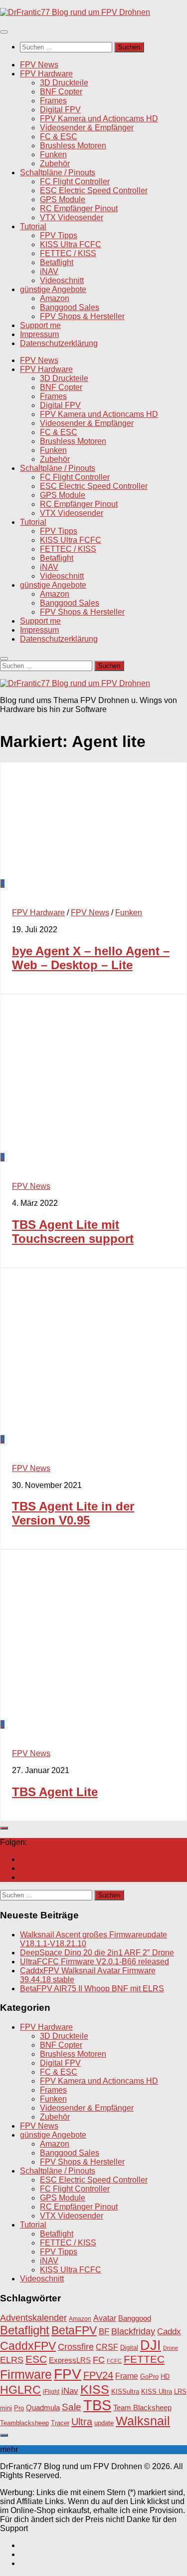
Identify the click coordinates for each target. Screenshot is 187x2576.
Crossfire (76, 2347)
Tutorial (33, 226)
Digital (129, 2348)
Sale (72, 2407)
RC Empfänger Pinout (79, 208)
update (104, 2423)
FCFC (114, 2361)
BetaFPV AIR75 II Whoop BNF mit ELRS (92, 1989)
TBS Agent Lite (55, 1792)
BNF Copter (61, 92)
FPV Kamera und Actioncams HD (99, 119)
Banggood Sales (70, 307)
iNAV (49, 271)
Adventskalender (33, 2318)
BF (104, 2332)
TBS (97, 2405)
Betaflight (57, 262)
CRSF (107, 2347)
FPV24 (98, 2375)
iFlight (51, 2392)
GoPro (149, 2377)
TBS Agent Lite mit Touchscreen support (73, 1232)
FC (99, 2360)
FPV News (39, 65)
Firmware (26, 2375)
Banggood (135, 2318)
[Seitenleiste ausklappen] (4, 1828)
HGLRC (20, 2390)
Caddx (169, 2331)
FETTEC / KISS (68, 253)
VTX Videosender (72, 217)
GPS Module (63, 199)
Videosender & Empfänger (87, 128)
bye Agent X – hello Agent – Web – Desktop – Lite (91, 958)
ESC (36, 2359)
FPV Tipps (59, 235)
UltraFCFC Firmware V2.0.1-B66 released (94, 1962)
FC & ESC (59, 137)
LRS (180, 2392)
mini (6, 2408)
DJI (151, 2345)
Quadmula (43, 2408)
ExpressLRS (70, 2360)
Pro (19, 2408)
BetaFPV (74, 2330)
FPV (68, 2374)
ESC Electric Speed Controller (94, 190)
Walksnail (143, 2421)
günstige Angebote (53, 289)
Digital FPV (60, 110)
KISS (95, 2389)
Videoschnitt (62, 280)
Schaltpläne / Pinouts (58, 173)
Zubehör (55, 164)
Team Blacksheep (142, 2407)
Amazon (55, 298)
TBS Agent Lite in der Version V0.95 (73, 1513)
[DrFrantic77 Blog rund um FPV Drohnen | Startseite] (75, 12)
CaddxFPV (28, 2346)
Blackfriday (133, 2331)
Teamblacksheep (24, 2423)
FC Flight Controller (75, 182)
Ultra (82, 2422)
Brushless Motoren (73, 146)
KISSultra (125, 2392)
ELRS (12, 2360)
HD (165, 2377)
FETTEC (144, 2359)
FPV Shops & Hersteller (82, 316)
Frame (127, 2376)
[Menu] (4, 32)
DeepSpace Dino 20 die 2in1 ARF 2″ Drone (97, 1953)
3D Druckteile (64, 83)
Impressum (39, 334)
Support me (40, 325)
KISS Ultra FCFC (71, 244)
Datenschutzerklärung (59, 343)
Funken (53, 155)
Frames (53, 101)
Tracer (60, 2423)
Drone (171, 2348)
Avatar (105, 2318)
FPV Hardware (46, 74)
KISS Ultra (157, 2392)
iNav (70, 2391)
